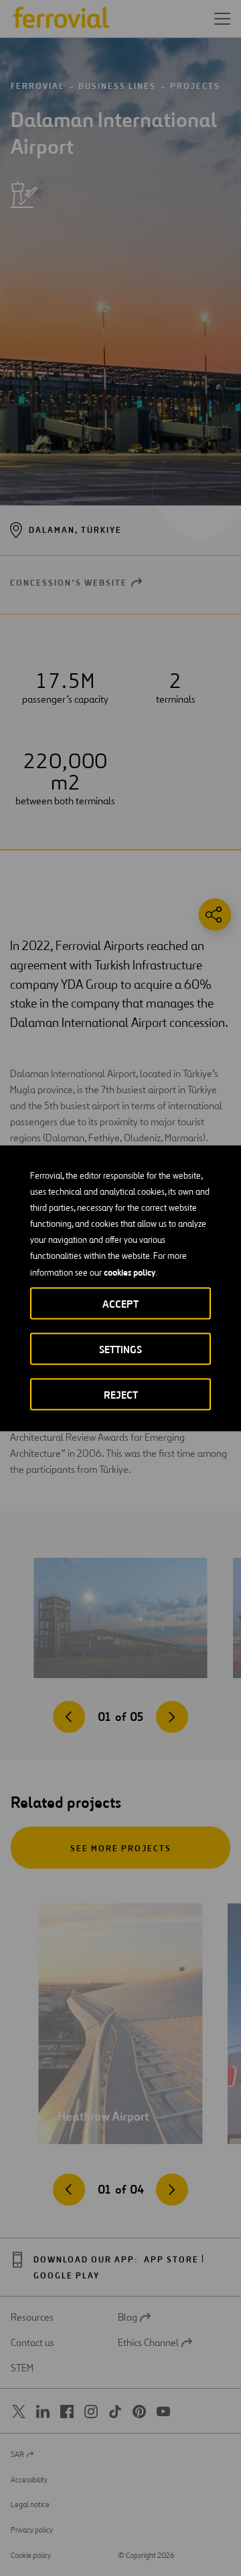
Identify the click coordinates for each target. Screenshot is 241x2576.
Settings (120, 1349)
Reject (121, 1394)
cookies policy (130, 1272)
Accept (120, 1303)
